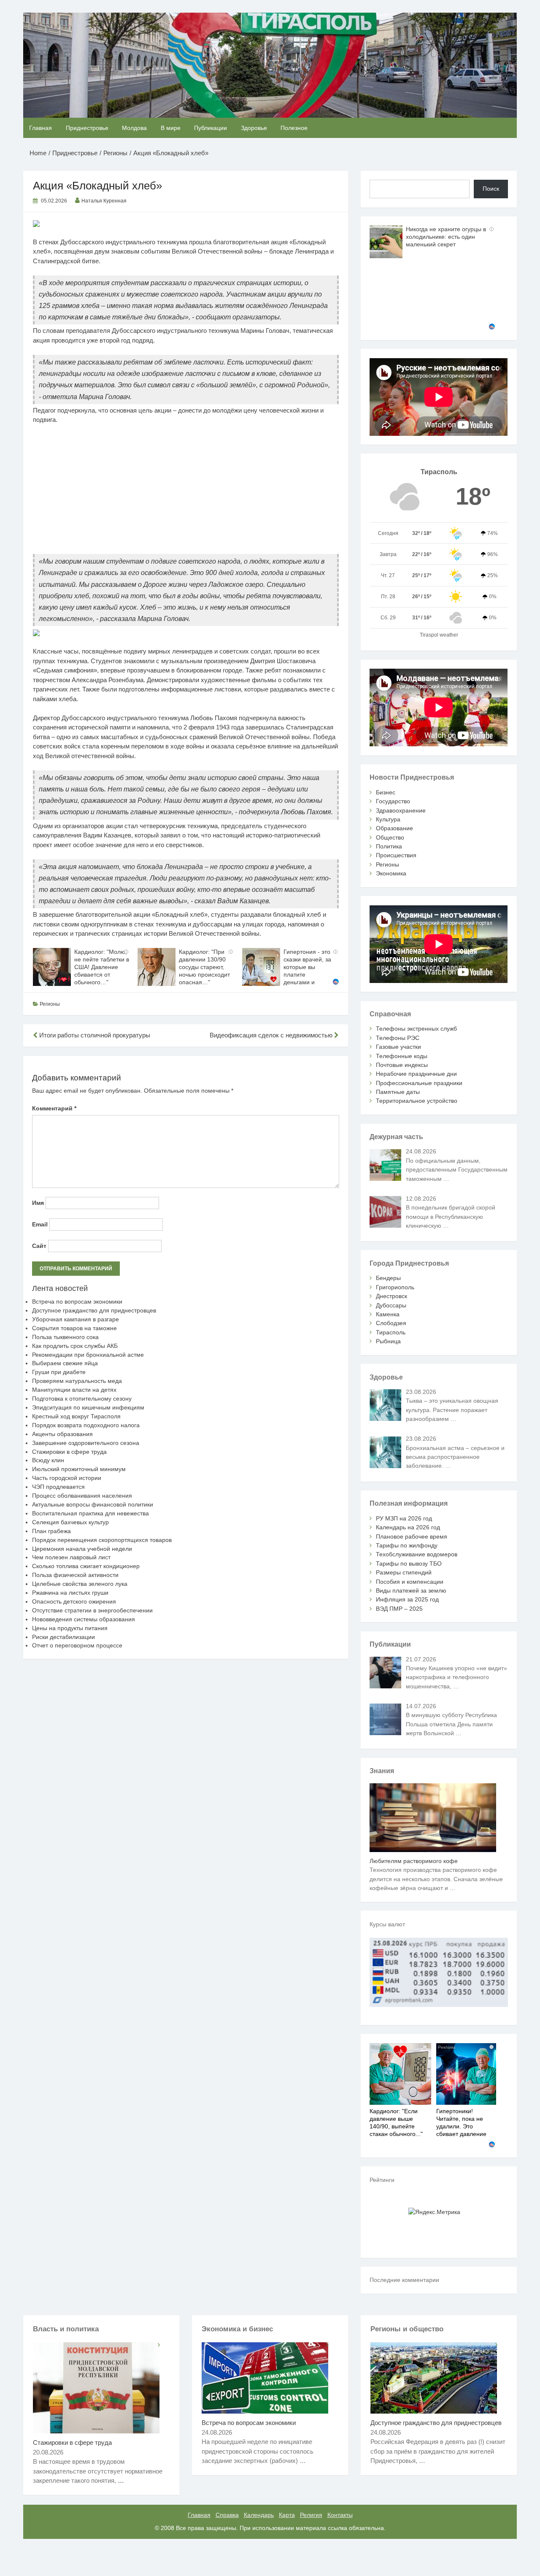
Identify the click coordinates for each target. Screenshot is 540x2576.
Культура (388, 819)
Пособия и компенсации (410, 1582)
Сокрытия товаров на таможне (74, 1328)
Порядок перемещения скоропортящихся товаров (102, 1540)
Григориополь (395, 1287)
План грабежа (51, 1531)
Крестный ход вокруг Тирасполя (76, 1416)
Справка (227, 2515)
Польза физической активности (75, 1575)
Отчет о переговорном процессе (77, 1645)
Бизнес (386, 792)
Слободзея (391, 1323)
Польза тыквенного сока (65, 1337)
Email (40, 1224)
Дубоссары (391, 1305)
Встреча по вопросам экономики (77, 1302)
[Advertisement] (186, 493)
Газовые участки (398, 1047)
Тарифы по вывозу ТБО (409, 1563)
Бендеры (388, 1278)
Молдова (134, 128)
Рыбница (388, 1341)
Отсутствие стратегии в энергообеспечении (92, 1610)
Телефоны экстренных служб (416, 1029)
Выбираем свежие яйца (65, 1363)
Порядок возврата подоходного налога (86, 1425)
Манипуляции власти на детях (74, 1390)
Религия (311, 2515)
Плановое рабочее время (412, 1536)
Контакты (340, 2515)
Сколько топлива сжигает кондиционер (86, 1566)
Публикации (211, 128)
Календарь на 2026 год (408, 1527)
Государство (393, 801)
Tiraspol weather (439, 635)
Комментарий (54, 1108)
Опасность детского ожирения (74, 1601)
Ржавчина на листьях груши (70, 1593)
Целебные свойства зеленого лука (80, 1584)
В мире (171, 128)
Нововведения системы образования (84, 1619)
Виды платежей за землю (411, 1590)
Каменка (388, 1314)
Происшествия (396, 855)
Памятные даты (398, 1092)
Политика (389, 846)
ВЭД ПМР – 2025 (399, 1609)
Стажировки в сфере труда (69, 1452)
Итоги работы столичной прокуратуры (94, 1035)
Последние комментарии (404, 2280)
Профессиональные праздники (419, 1083)
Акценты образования (62, 1434)
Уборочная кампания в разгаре (76, 1319)
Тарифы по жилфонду (407, 1545)
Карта (287, 2515)
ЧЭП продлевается (58, 1487)
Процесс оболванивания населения (82, 1496)
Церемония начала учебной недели (82, 1549)
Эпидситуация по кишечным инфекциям (88, 1407)
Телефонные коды (402, 1056)
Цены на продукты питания (70, 1628)
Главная (40, 128)
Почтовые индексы (402, 1065)
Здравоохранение (401, 810)
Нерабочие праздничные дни (416, 1074)
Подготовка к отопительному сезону (82, 1399)
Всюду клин (48, 1460)
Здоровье (254, 128)
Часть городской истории (67, 1478)
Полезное (294, 128)
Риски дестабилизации (63, 1637)
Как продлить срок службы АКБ (75, 1346)
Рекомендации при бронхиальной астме (88, 1355)
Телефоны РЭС (398, 1038)
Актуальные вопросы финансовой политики (93, 1504)
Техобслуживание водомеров (417, 1554)
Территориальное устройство (417, 1101)
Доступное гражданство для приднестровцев (94, 1310)
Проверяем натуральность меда (77, 1381)
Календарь (259, 2515)
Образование (394, 828)
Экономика (391, 873)
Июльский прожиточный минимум (79, 1469)
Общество (390, 837)
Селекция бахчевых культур (70, 1522)
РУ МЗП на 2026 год (404, 1518)
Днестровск (391, 1296)
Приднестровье (87, 128)
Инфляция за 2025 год (407, 1599)
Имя (38, 1203)
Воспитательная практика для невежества (90, 1513)
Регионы (50, 1004)
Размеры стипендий (404, 1572)
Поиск (491, 189)
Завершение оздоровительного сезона (86, 1443)
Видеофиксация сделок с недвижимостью (272, 1035)
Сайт (39, 1246)
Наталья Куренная (104, 201)
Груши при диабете (59, 1372)
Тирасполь (391, 1332)
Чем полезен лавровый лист (71, 1557)
